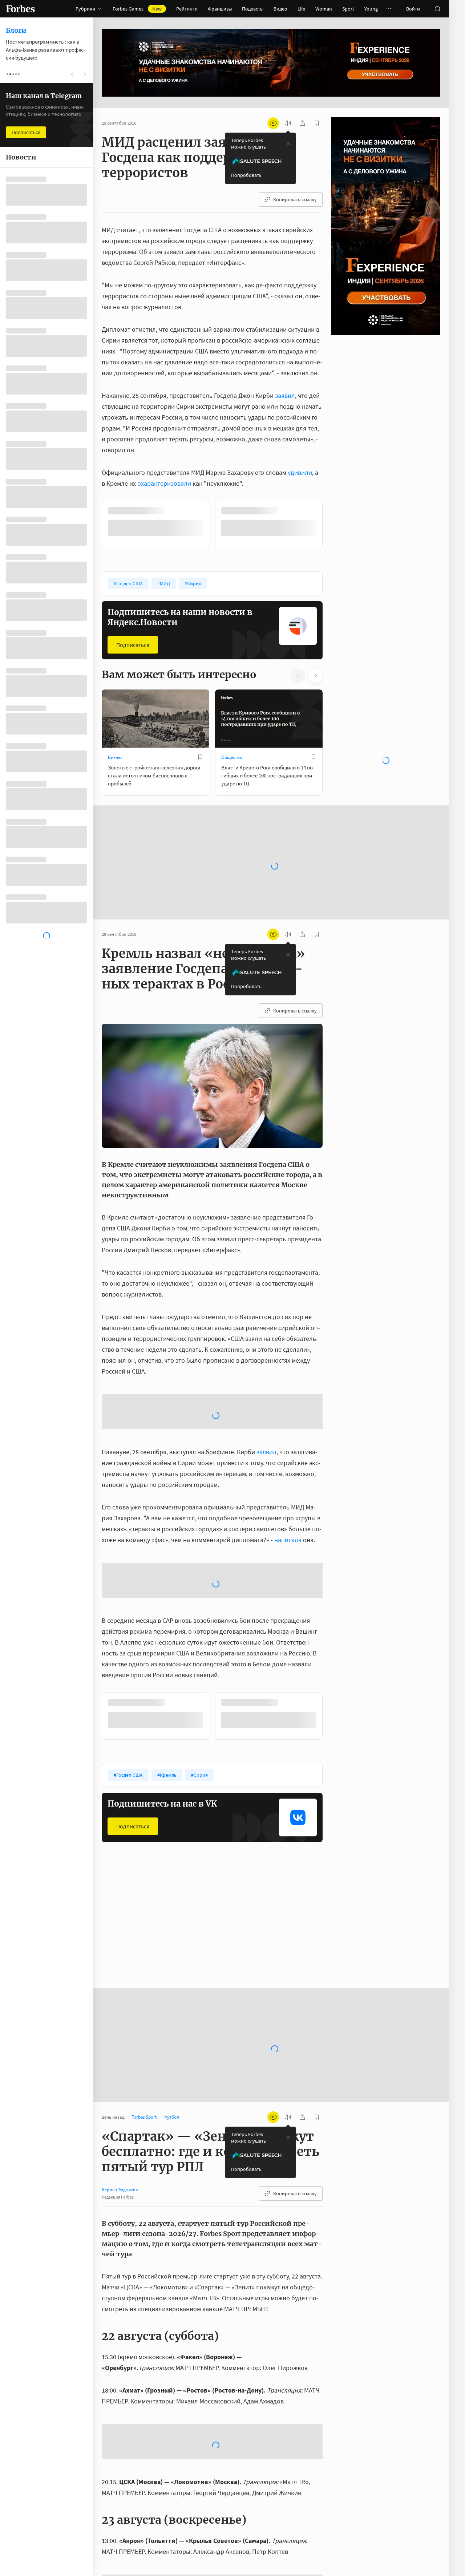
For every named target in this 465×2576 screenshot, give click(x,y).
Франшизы (220, 9)
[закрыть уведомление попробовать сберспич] (288, 143)
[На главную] (20, 9)
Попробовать (246, 175)
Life (301, 9)
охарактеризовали (164, 483)
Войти (413, 9)
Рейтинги (187, 9)
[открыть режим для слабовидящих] (273, 123)
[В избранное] (200, 511)
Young (371, 9)
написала (288, 1539)
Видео (280, 9)
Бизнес (115, 757)
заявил (285, 395)
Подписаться (133, 644)
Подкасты (253, 9)
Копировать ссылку (295, 199)
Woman (324, 9)
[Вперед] (334, 524)
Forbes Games (137, 9)
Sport (348, 9)
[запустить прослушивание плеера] (288, 123)
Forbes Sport (120, 1939)
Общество (232, 757)
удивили (300, 472)
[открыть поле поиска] (437, 9)
